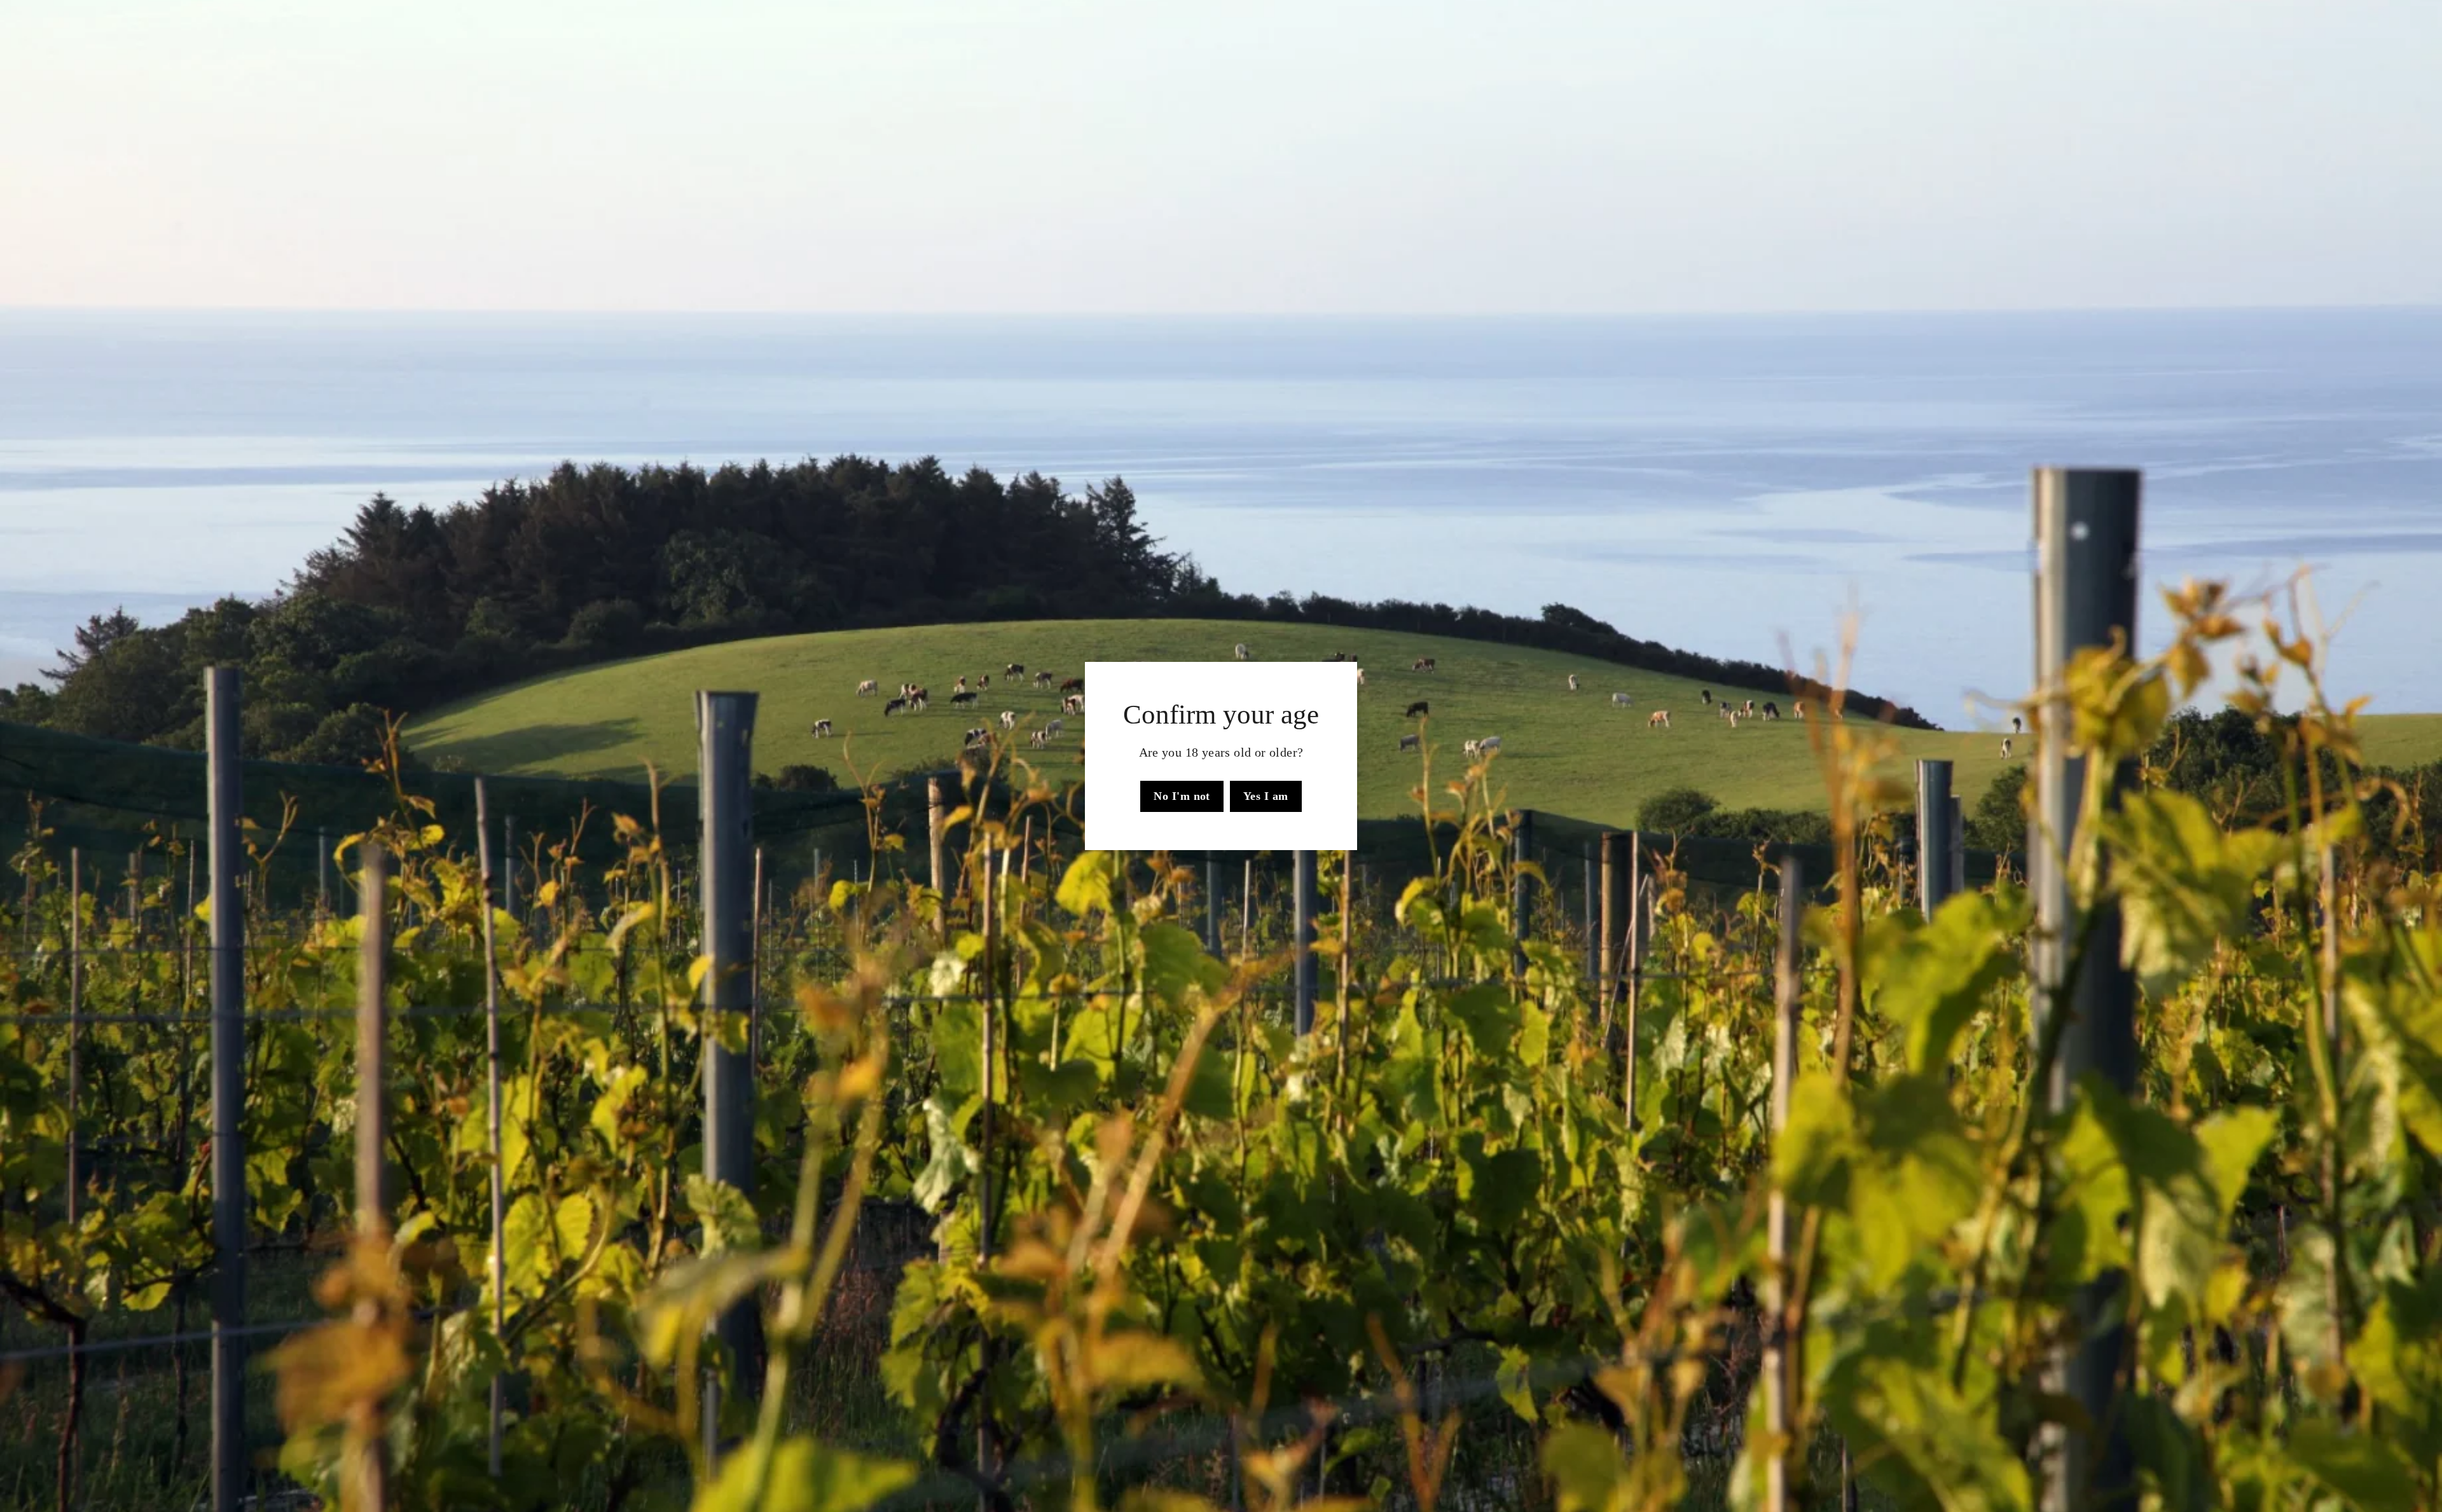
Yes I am (1266, 796)
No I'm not (1182, 796)
